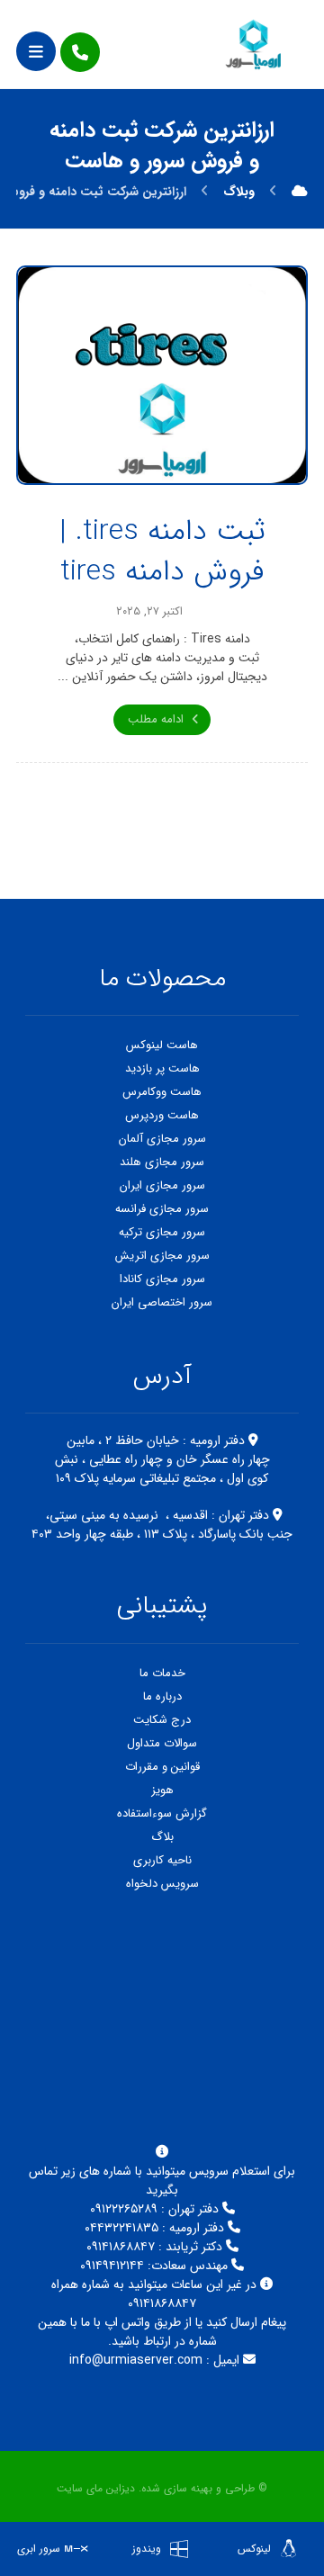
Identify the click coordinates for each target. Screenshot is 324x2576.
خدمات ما (162, 1673)
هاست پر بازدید (162, 1068)
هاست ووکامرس (162, 1092)
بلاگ (162, 1837)
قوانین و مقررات (162, 1767)
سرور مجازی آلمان (162, 1139)
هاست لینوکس (162, 1045)
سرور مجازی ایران (162, 1185)
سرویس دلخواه (162, 1884)
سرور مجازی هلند (162, 1162)
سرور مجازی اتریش (162, 1256)
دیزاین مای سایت (96, 2488)
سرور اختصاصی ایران (162, 1302)
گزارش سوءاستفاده (162, 1813)
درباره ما (162, 1696)
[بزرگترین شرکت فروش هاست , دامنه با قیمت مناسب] (254, 44)
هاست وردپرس (162, 1115)
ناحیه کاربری (162, 1860)
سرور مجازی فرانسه (162, 1209)
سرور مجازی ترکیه (162, 1232)
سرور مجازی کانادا (162, 1279)
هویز (162, 1790)
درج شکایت (162, 1720)
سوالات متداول (162, 1743)
